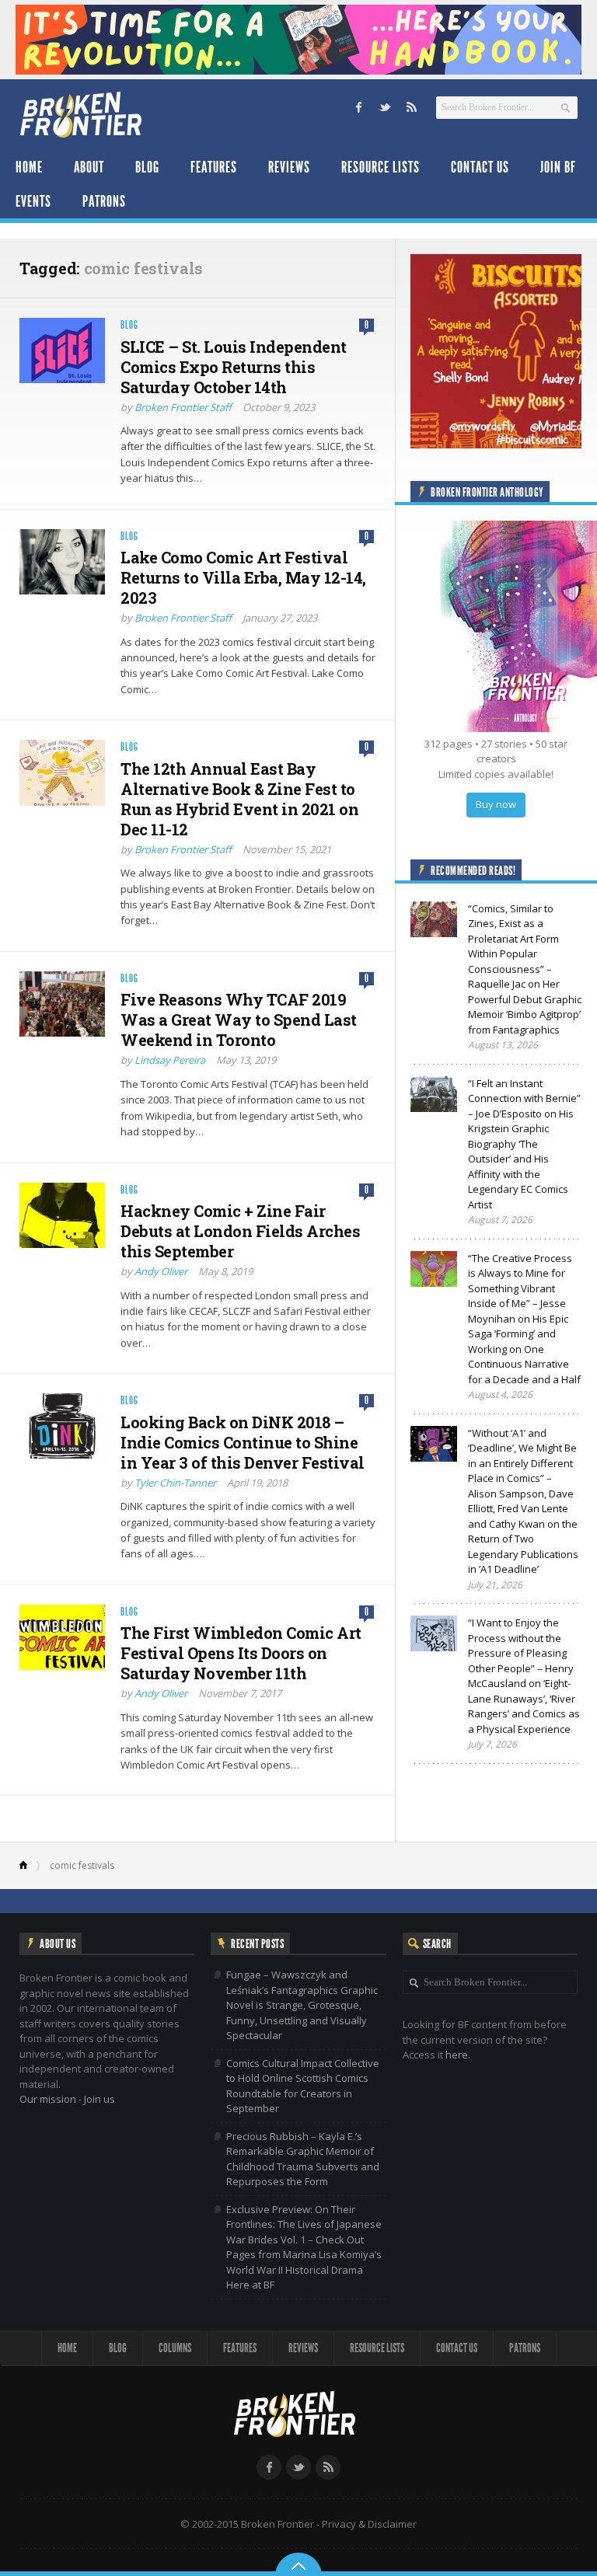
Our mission (48, 2099)
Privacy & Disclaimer (369, 2524)
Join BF (558, 167)
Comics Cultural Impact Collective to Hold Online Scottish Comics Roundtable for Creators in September (303, 2086)
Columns (175, 2348)
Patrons (104, 201)
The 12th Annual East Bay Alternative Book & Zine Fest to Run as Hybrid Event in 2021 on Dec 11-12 (239, 799)
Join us (99, 2099)
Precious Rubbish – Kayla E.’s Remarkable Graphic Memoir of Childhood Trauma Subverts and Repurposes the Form (303, 2159)
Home (29, 167)
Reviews (289, 167)
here (457, 2055)
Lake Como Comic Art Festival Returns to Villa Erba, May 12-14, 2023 (243, 577)
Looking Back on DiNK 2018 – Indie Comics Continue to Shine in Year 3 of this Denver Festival (243, 1442)
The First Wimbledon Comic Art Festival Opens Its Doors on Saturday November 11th (241, 1653)
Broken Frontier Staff (183, 407)
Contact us (480, 167)
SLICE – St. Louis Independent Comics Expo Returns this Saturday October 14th (234, 367)
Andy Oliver (161, 1271)
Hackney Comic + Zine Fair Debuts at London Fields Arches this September (240, 1231)
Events (33, 201)
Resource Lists (381, 167)
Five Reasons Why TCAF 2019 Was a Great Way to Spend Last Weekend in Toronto (239, 1020)
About (89, 167)
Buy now (496, 804)
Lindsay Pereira (170, 1060)
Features (214, 167)
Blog (147, 167)
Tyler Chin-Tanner (175, 1483)
